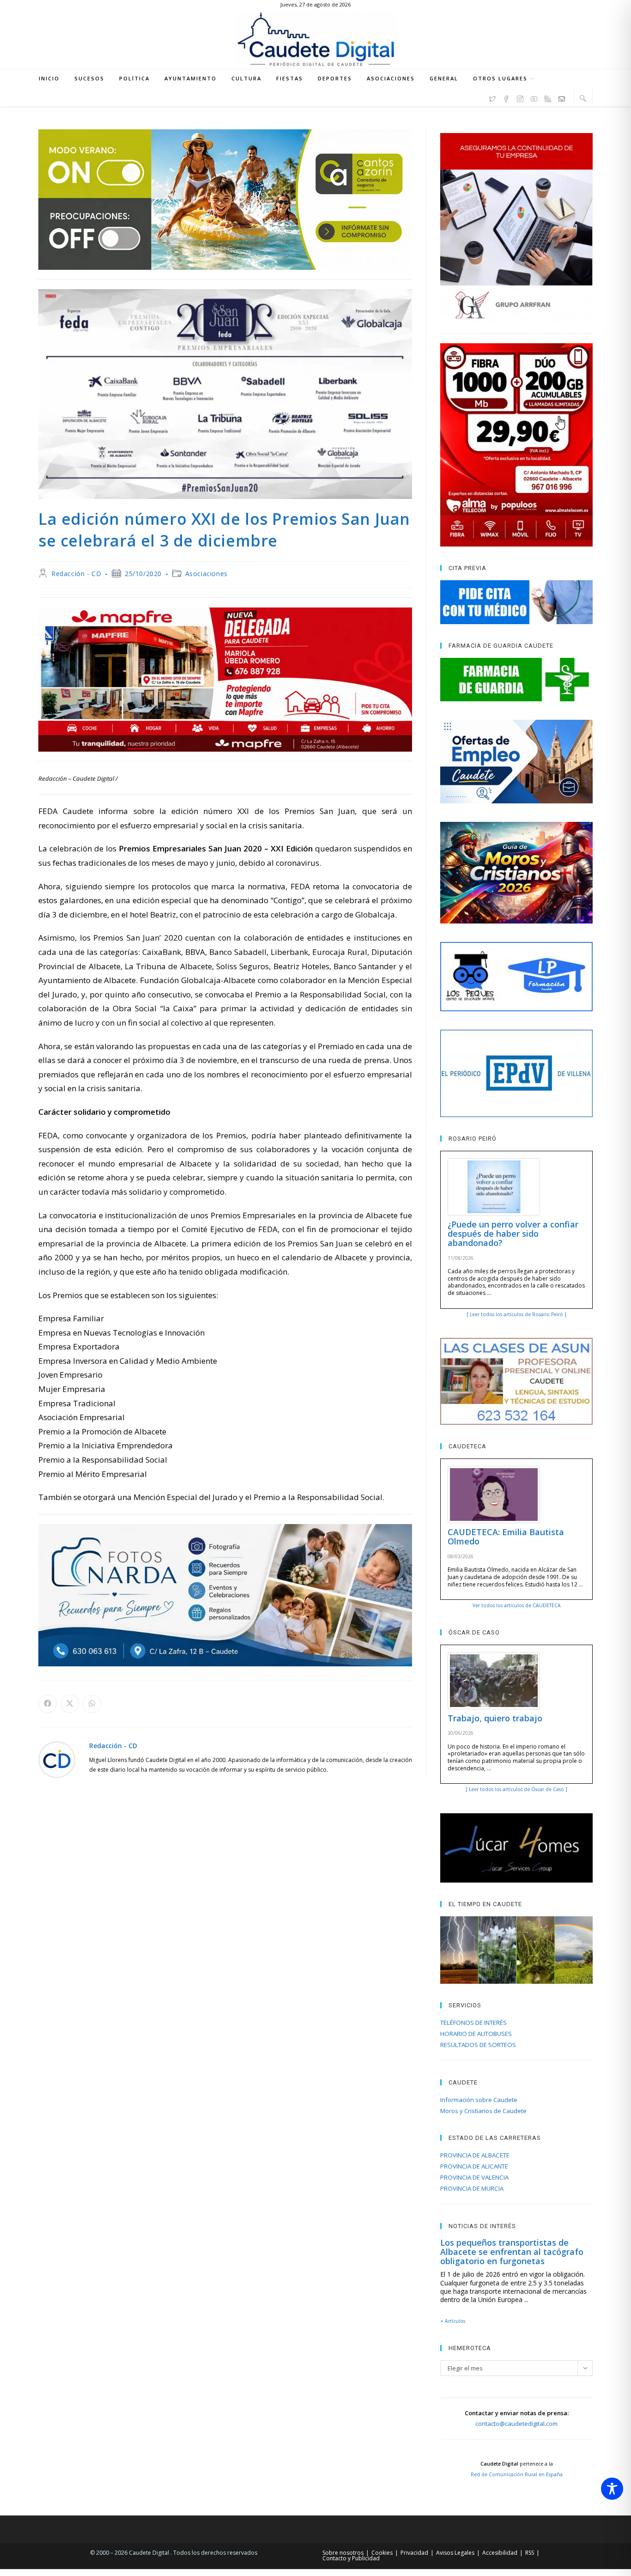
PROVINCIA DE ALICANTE (474, 2166)
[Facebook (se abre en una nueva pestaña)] (506, 97)
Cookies (382, 2553)
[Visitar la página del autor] (57, 1759)
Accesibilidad (500, 2553)
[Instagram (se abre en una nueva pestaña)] (520, 97)
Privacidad (414, 2553)
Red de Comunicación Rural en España (517, 2474)
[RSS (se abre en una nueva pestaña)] (548, 97)
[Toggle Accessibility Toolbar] (612, 2489)
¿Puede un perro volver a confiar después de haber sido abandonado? (513, 1233)
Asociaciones (206, 574)
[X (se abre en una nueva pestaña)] (492, 97)
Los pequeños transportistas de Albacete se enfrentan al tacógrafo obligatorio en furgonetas (512, 2252)
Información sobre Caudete (479, 2100)
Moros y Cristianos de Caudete (483, 2111)
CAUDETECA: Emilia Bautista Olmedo (506, 1537)
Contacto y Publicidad (351, 2558)
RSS (530, 2553)
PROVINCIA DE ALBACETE (475, 2155)
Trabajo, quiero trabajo (495, 1718)
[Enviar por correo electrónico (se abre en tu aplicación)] (562, 97)
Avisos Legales (455, 2553)
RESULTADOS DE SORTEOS (478, 2045)
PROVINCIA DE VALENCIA (474, 2177)
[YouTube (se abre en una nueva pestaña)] (534, 97)
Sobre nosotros (343, 2553)
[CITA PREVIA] (516, 602)
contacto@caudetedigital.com (516, 2424)
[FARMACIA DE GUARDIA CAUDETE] (516, 680)
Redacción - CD (76, 574)
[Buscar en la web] (583, 98)
